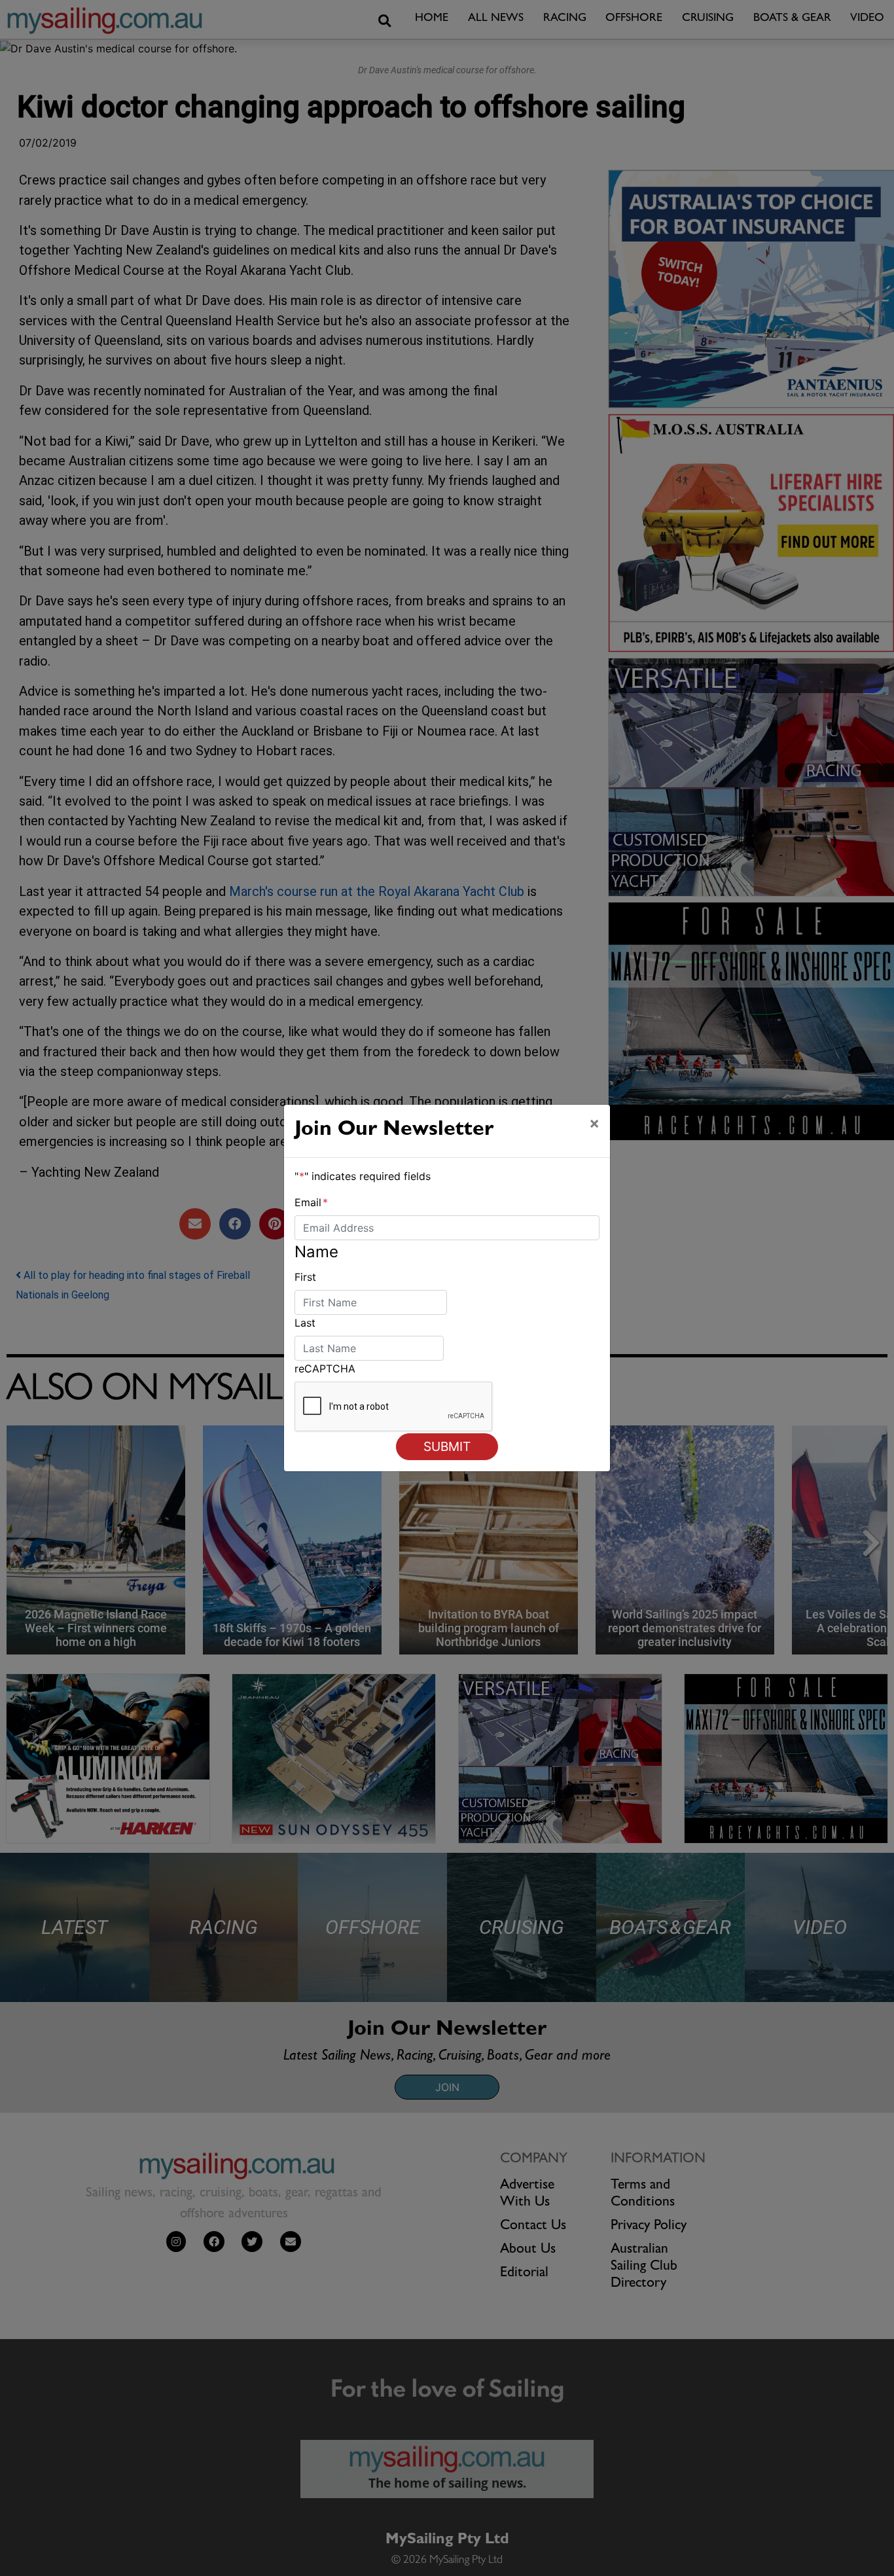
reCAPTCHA (325, 1368)
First (305, 1277)
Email (311, 1202)
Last (305, 1323)
